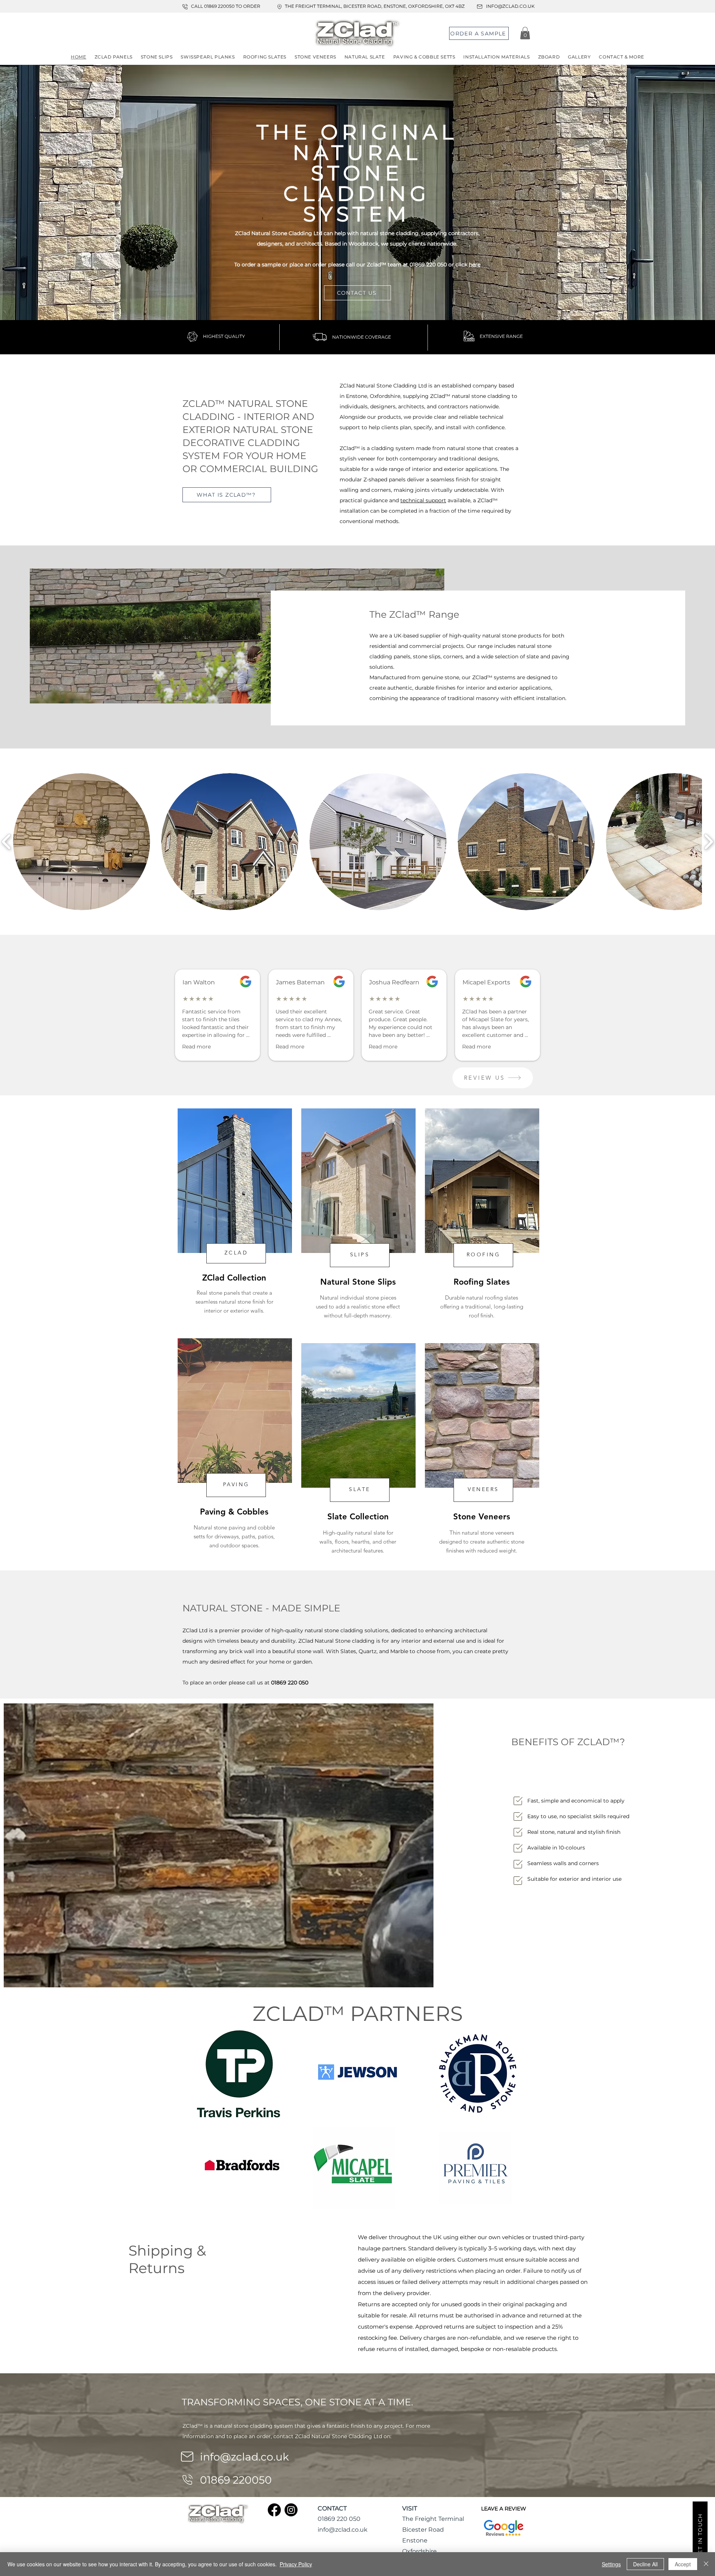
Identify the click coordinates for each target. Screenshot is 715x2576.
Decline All (645, 2564)
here (475, 265)
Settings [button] (611, 2564)
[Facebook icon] (274, 2510)
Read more (196, 1047)
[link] (525, 33)
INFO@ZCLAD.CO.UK (510, 6)
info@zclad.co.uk (244, 2457)
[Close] (706, 2564)
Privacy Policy (296, 2564)
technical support (423, 500)
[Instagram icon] (291, 2510)
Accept (683, 2564)
